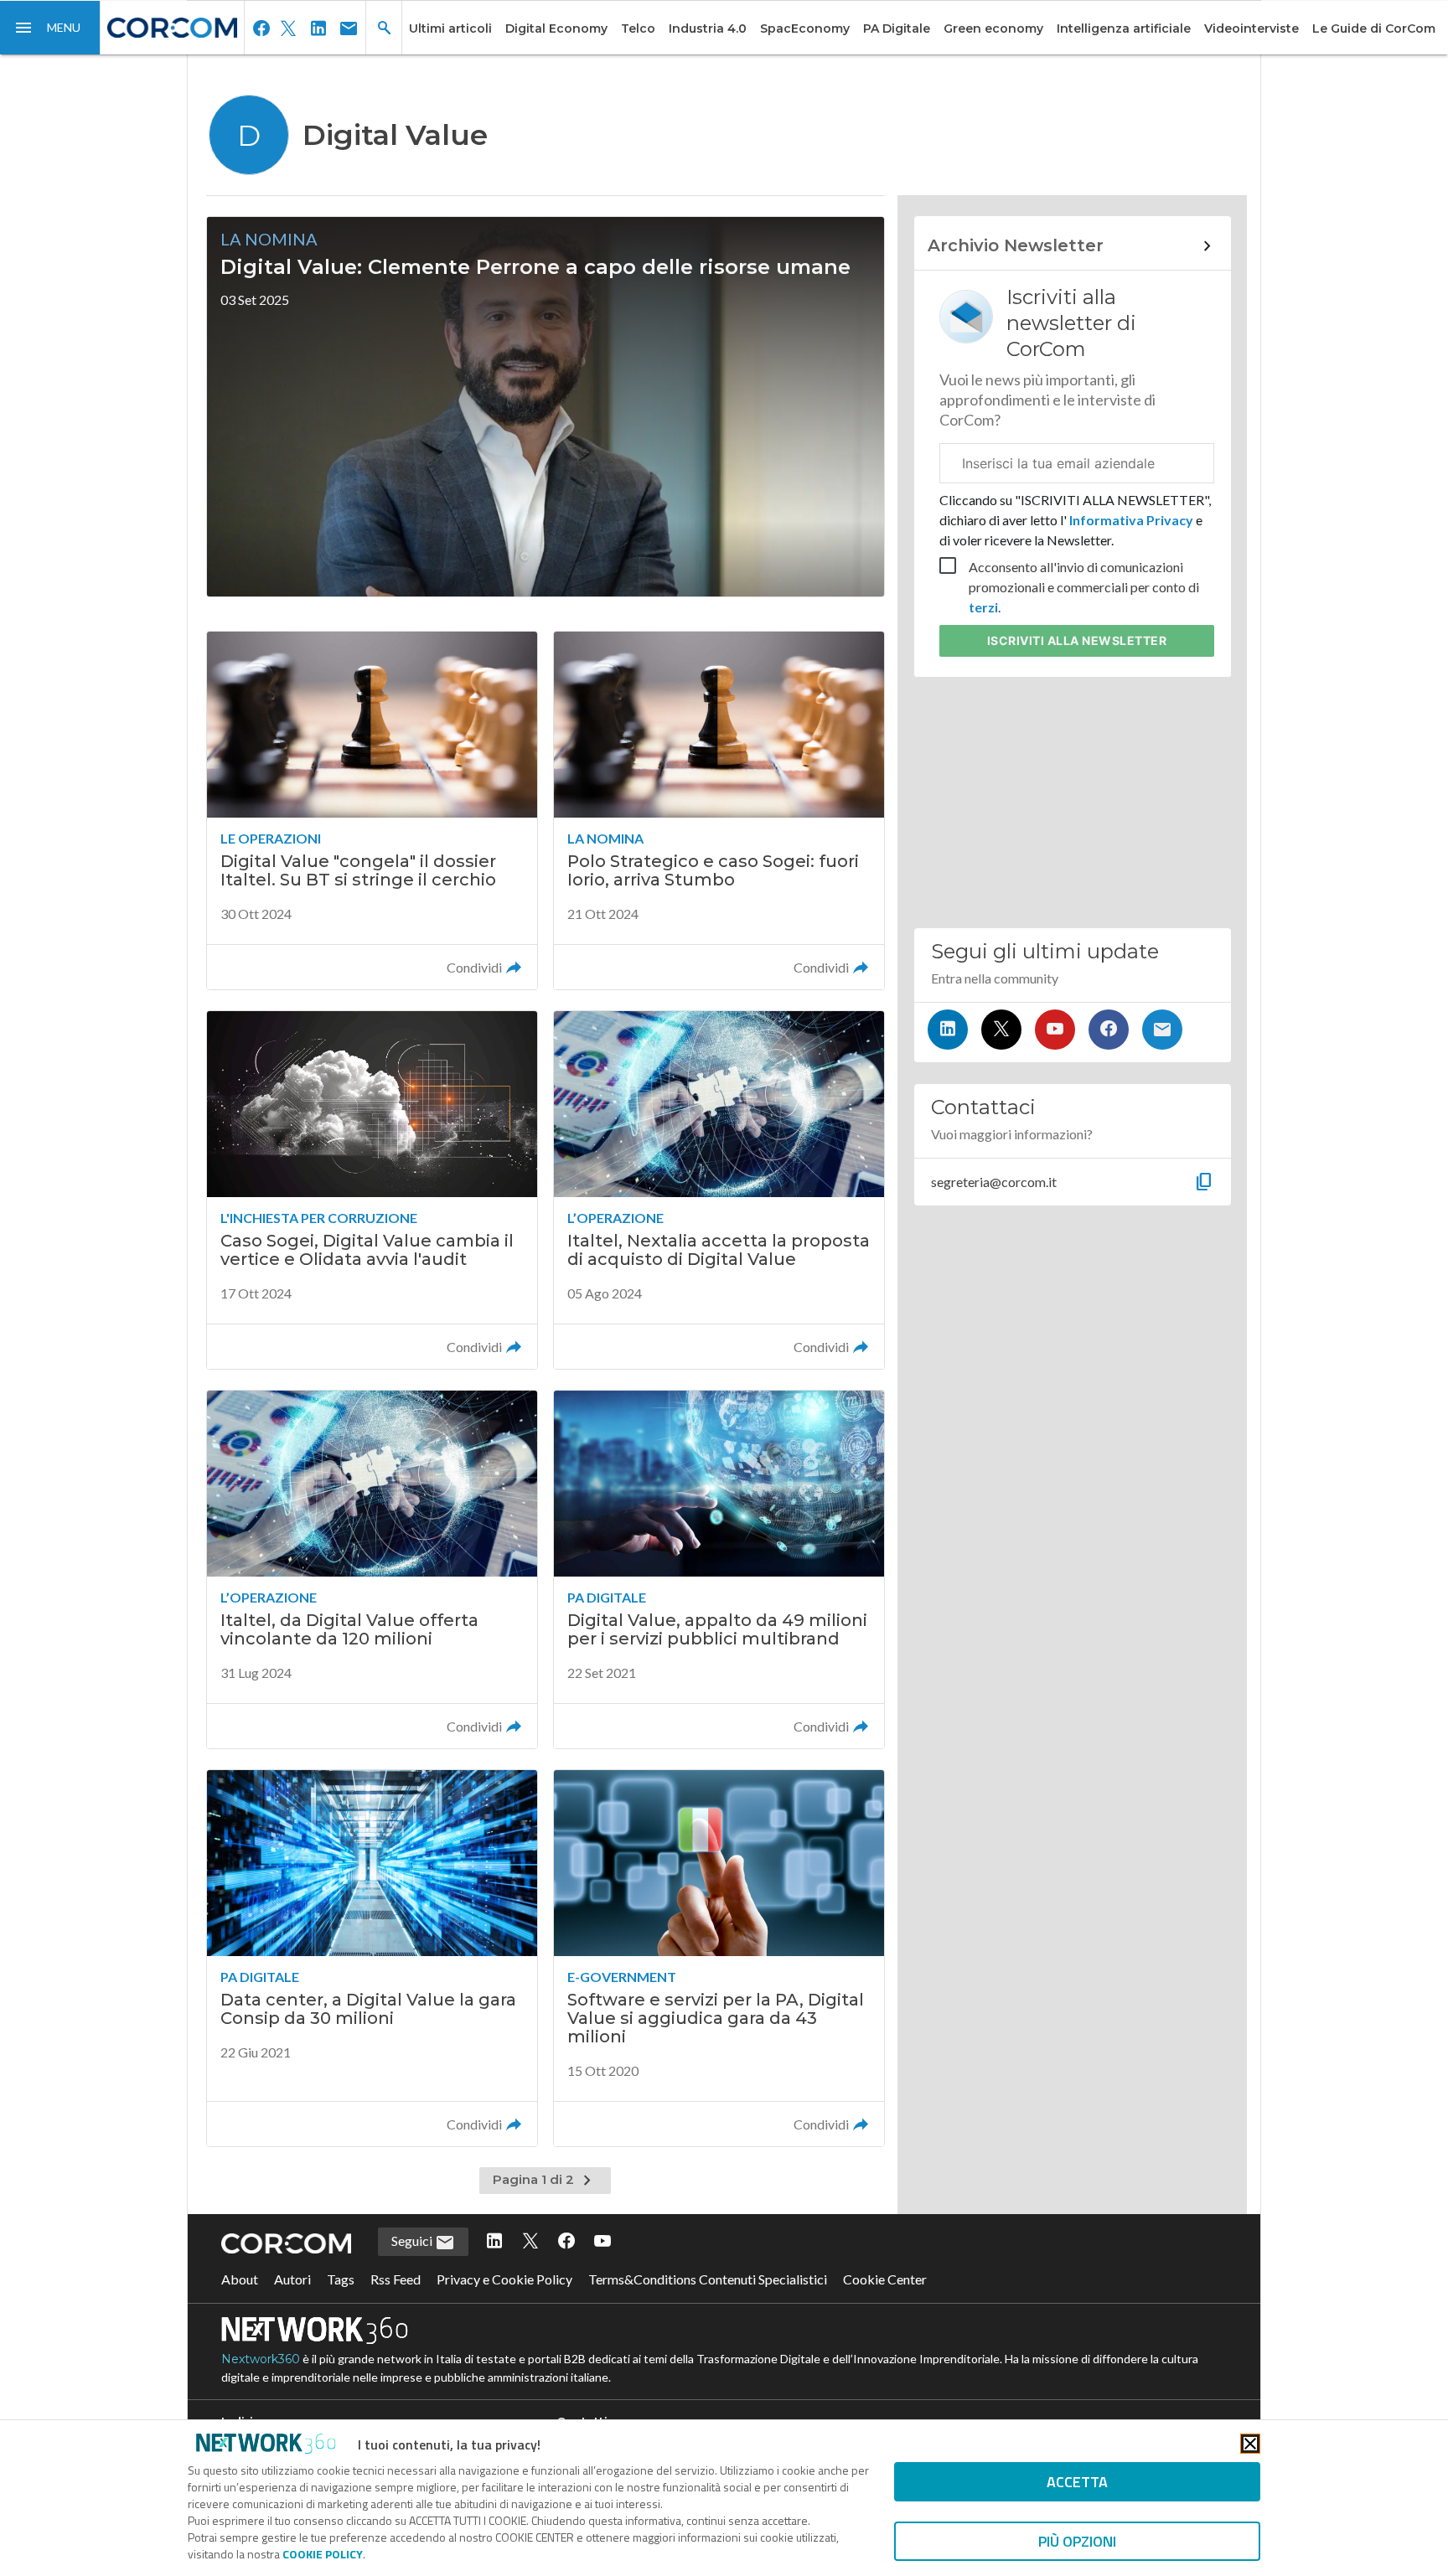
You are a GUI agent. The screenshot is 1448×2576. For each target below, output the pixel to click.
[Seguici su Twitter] (1001, 1030)
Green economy (993, 28)
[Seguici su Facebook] (1109, 1030)
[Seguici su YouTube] (1055, 1030)
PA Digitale (897, 28)
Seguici (413, 2240)
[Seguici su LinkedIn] (948, 1030)
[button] (50, 28)
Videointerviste (1251, 28)
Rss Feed (396, 2279)
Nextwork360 (261, 2359)
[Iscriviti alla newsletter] (1162, 1030)
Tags (341, 2279)
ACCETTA (1077, 2482)
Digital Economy (556, 28)
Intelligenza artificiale (1124, 28)
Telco (638, 28)
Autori (292, 2279)
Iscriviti (1077, 640)
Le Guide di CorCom (1374, 28)
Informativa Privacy (1131, 520)
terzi (983, 607)
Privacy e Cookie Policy (504, 2279)
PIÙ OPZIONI (1077, 2541)
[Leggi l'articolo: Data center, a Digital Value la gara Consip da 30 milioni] (372, 1958)
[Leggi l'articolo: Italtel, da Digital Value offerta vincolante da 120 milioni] (372, 1569)
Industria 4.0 (708, 28)
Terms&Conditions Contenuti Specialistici (708, 2279)
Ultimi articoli (450, 28)
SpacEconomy (805, 28)
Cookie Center (885, 2279)
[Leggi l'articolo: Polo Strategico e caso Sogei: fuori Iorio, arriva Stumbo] (719, 810)
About (240, 2279)
